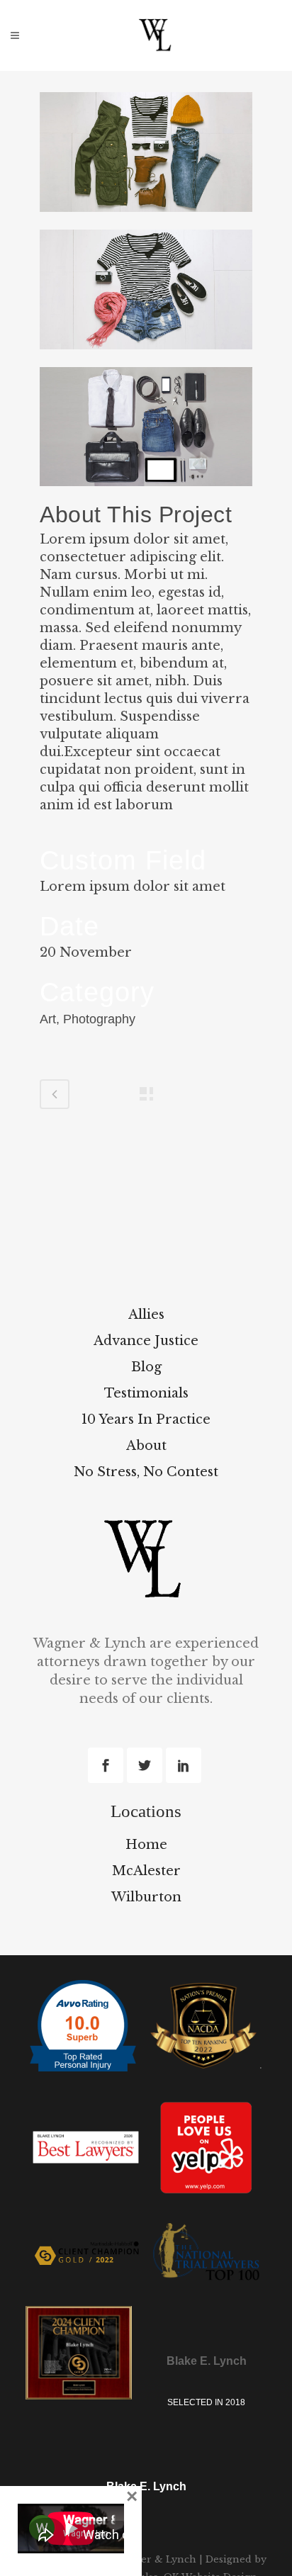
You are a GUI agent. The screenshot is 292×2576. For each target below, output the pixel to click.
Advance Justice (146, 1341)
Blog (146, 1367)
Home (146, 1845)
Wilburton (146, 1897)
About (146, 1446)
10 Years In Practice (146, 1419)
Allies (146, 1315)
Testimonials (146, 1393)
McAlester (146, 1871)
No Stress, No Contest (146, 1472)
